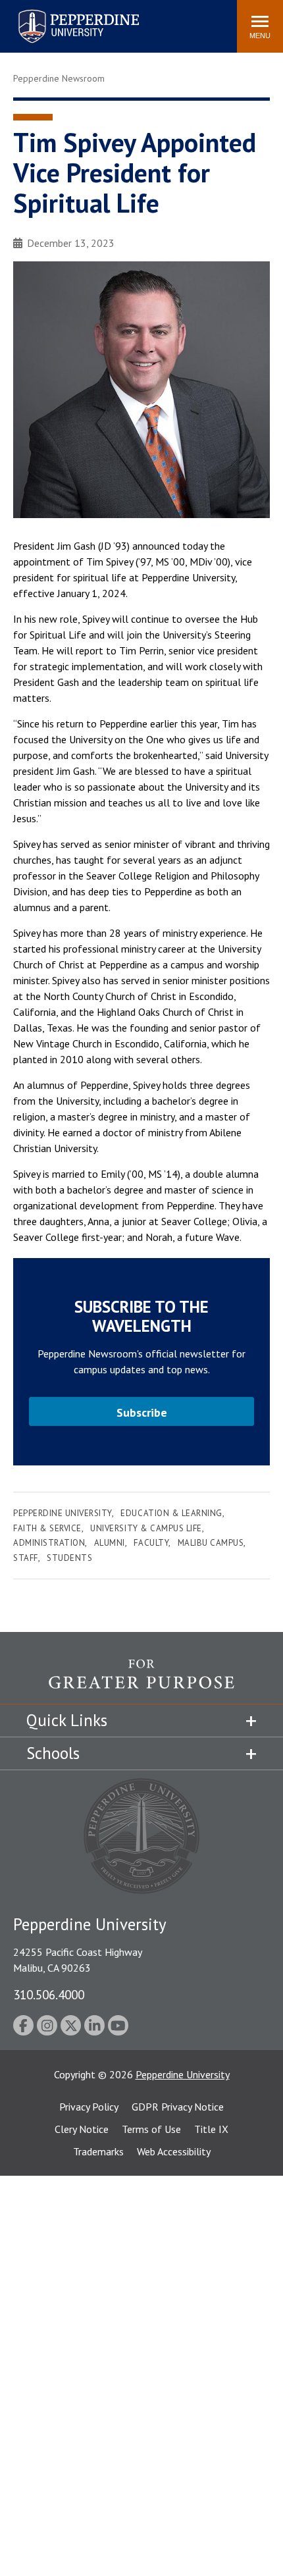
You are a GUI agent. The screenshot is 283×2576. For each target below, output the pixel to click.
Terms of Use (151, 2129)
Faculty (151, 1543)
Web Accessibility (174, 2151)
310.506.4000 (49, 1994)
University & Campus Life (146, 1528)
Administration (49, 1543)
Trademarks (98, 2151)
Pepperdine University (63, 12)
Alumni (110, 1543)
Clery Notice (82, 2129)
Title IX (211, 2129)
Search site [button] (48, 20)
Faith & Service (47, 1528)
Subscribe (142, 1412)
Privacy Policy (89, 2107)
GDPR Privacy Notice (178, 2107)
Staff (26, 1558)
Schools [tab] (53, 1753)
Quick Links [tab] (67, 1720)
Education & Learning (171, 1513)
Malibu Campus (211, 1543)
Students (69, 1558)
